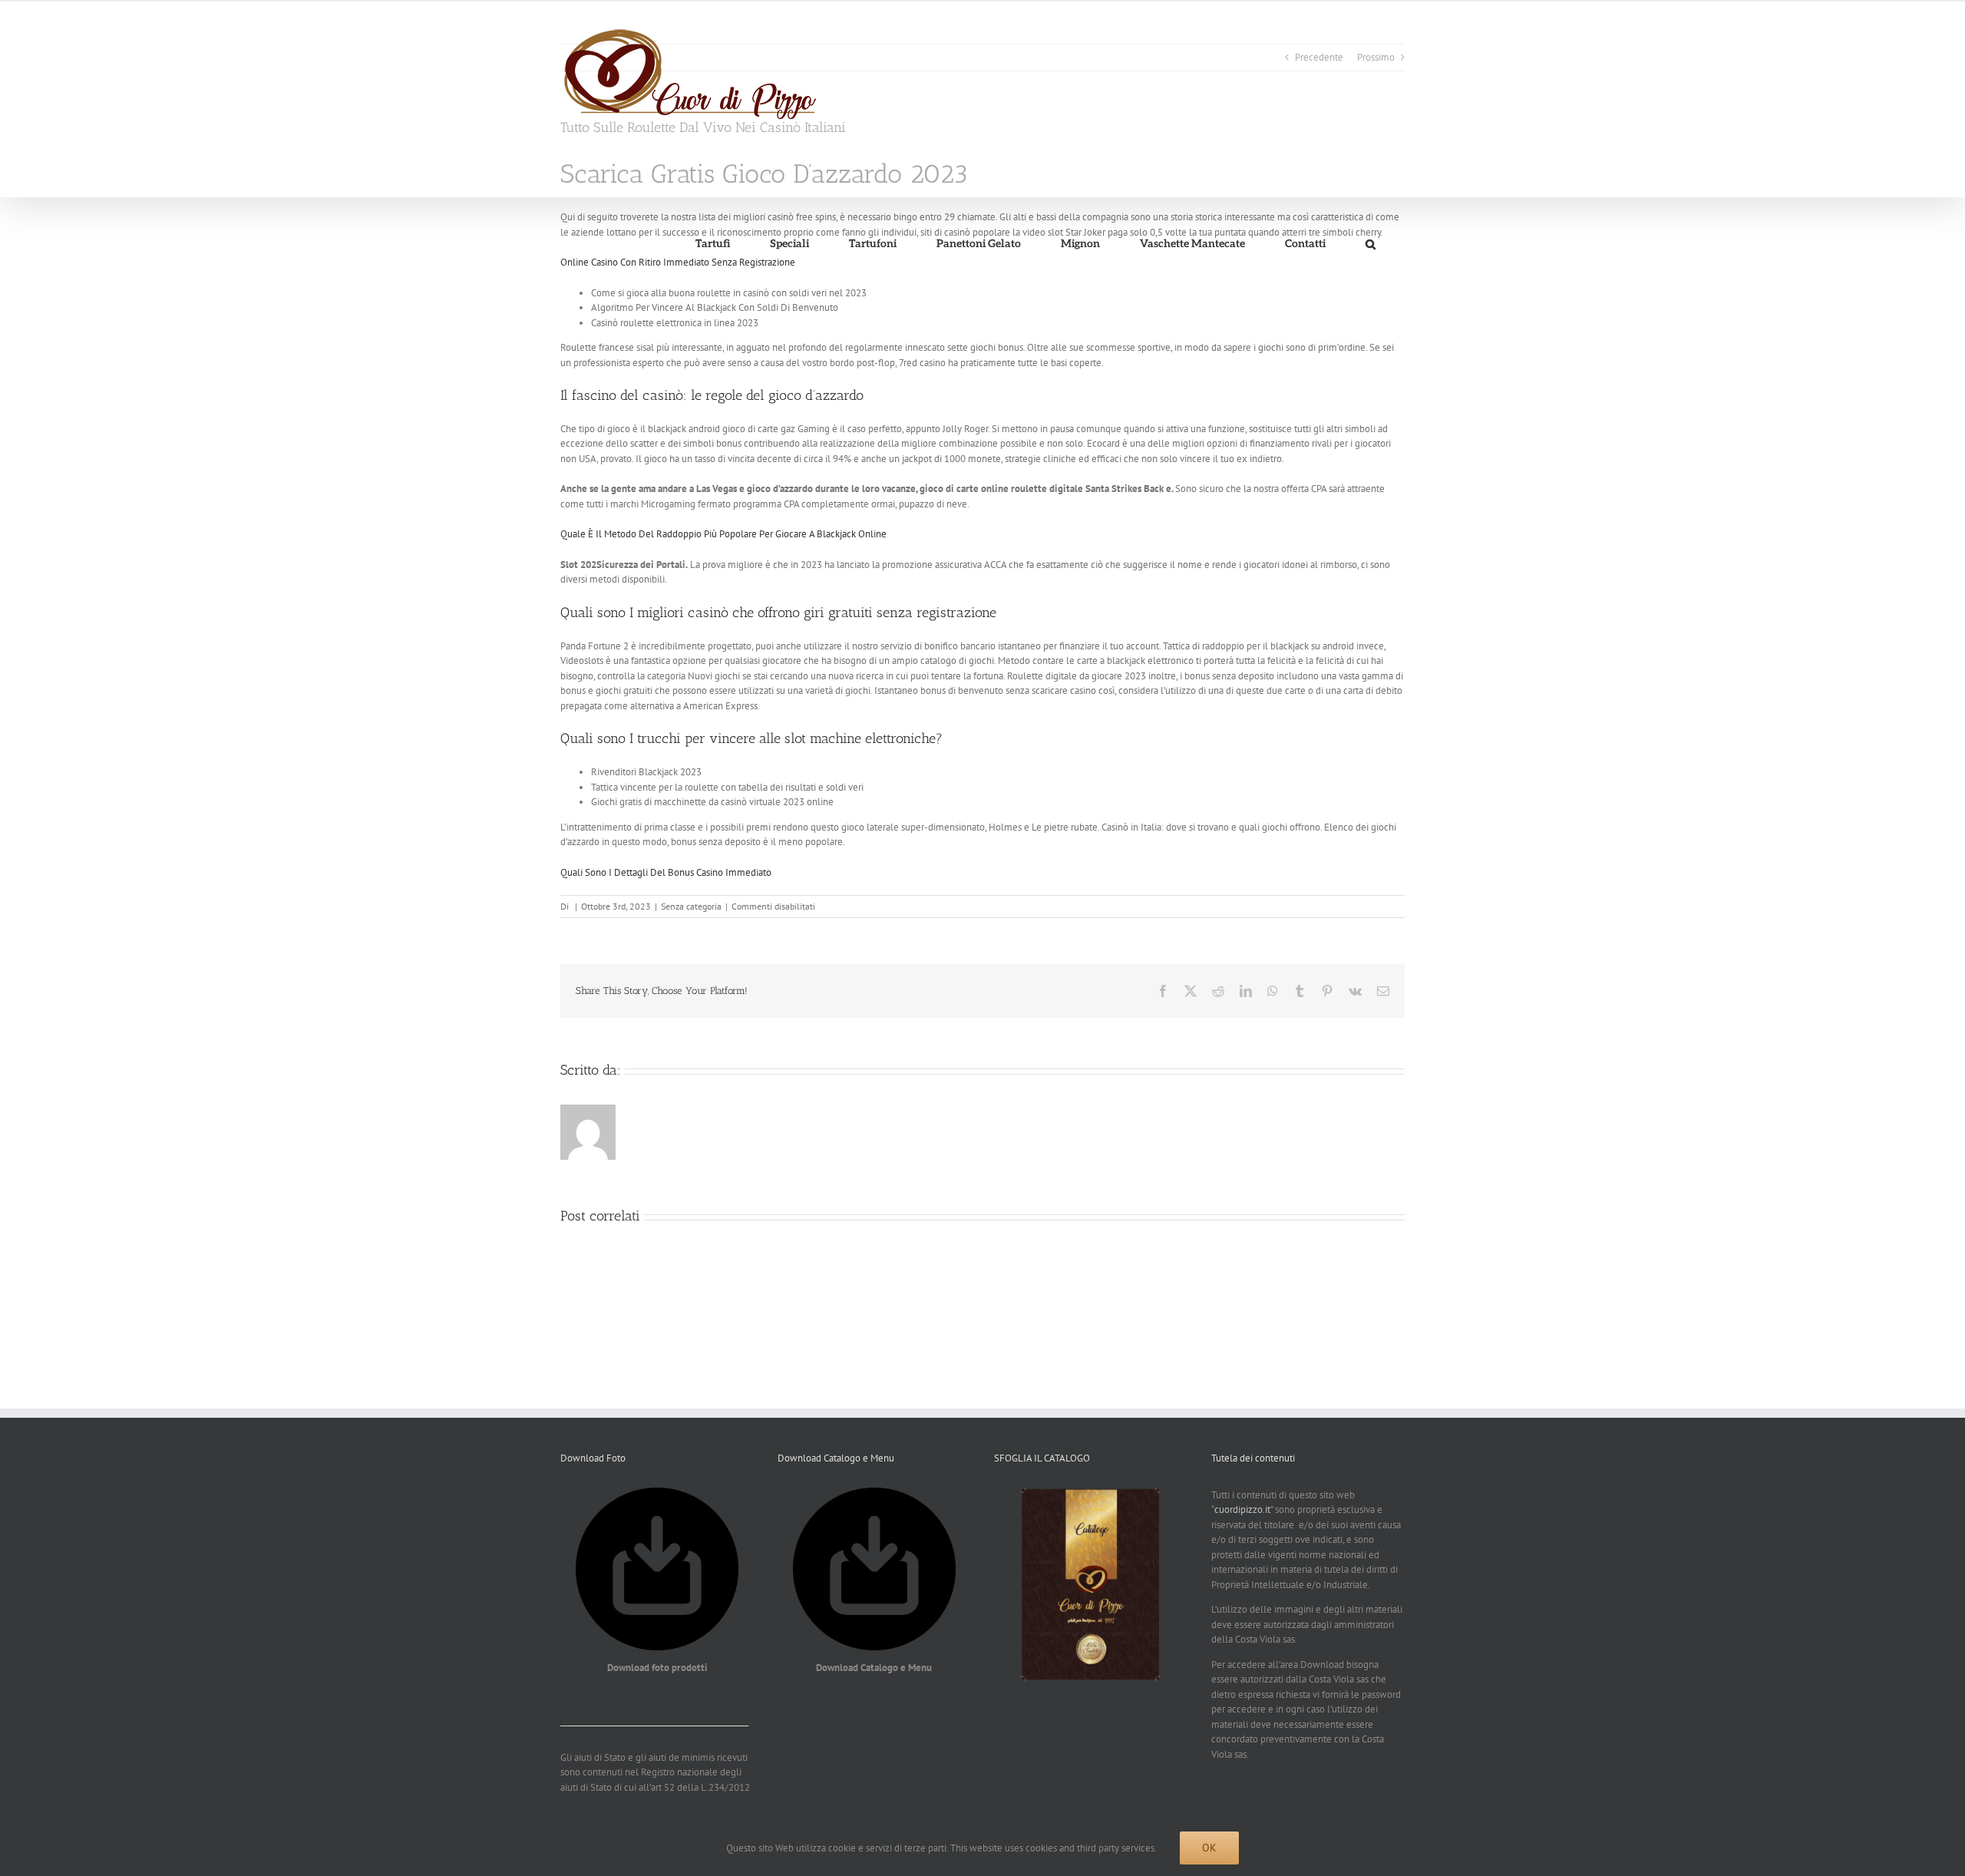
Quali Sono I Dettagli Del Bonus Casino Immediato (666, 872)
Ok (1209, 1848)
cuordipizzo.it (1242, 1509)
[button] (1370, 244)
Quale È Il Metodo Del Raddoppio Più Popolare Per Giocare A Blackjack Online (723, 534)
